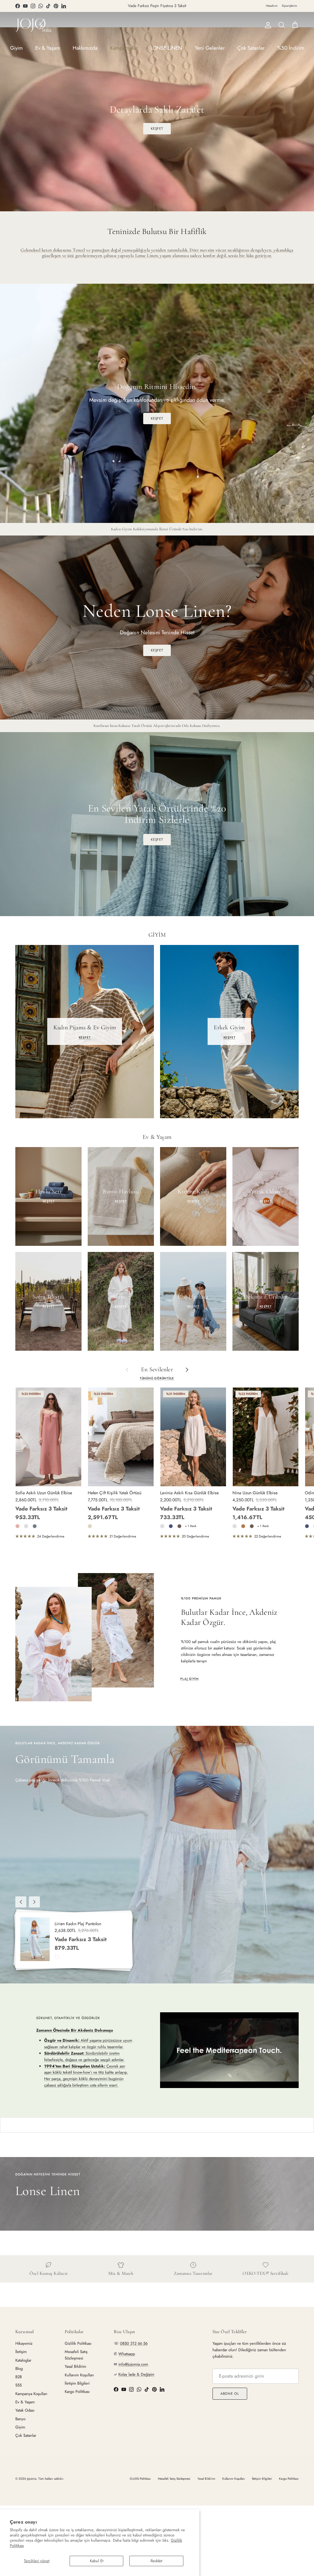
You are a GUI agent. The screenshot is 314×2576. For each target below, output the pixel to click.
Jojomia (32, 2479)
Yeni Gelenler (210, 48)
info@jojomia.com (133, 2364)
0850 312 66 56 (134, 2343)
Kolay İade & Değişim (136, 2374)
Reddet (156, 2561)
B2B (19, 2377)
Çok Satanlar (251, 48)
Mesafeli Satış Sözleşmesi (76, 2355)
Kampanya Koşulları (31, 2394)
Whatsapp (127, 2354)
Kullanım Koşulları (79, 2375)
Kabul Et (97, 2561)
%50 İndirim (291, 48)
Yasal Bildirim (75, 2366)
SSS (19, 2385)
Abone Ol (230, 2394)
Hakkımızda (85, 48)
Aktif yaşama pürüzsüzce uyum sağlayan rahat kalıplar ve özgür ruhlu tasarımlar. (88, 2044)
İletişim (21, 2352)
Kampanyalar (124, 48)
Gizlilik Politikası (78, 2343)
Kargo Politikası (77, 2392)
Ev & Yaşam (48, 48)
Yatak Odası (25, 2410)
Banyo (20, 2419)
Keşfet (157, 839)
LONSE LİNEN (166, 48)
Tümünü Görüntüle (157, 1378)
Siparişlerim (289, 6)
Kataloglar (23, 2360)
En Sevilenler (157, 1370)
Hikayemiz (24, 2343)
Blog (19, 2369)
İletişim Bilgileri (77, 2383)
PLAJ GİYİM (190, 1679)
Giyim (16, 48)
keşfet (157, 650)
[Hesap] (267, 25)
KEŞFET (157, 129)
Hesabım (272, 6)
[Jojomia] (34, 25)
